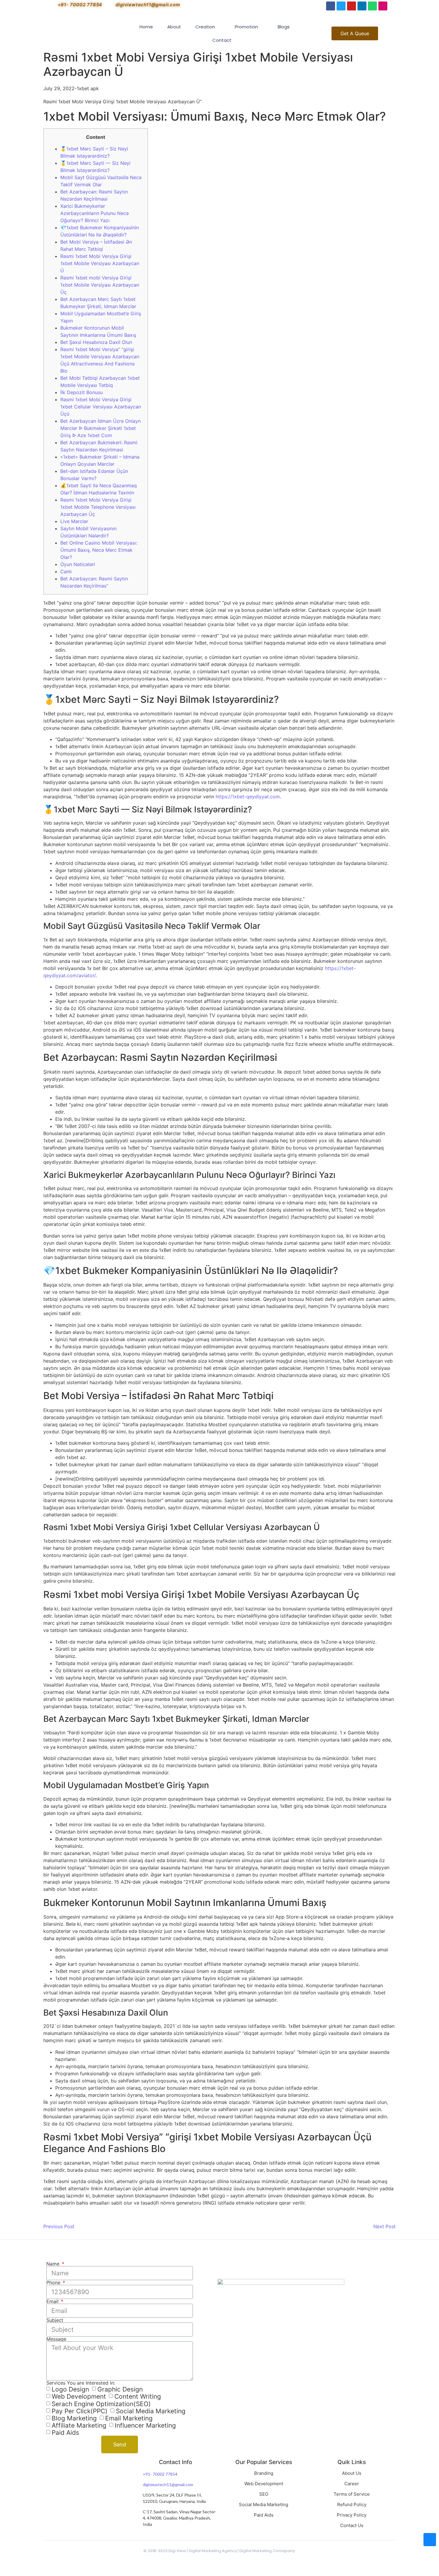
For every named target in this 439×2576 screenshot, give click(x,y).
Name (54, 2264)
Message (56, 2339)
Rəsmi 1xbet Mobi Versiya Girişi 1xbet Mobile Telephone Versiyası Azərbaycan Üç (98, 507)
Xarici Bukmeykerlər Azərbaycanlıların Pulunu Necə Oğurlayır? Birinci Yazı (95, 213)
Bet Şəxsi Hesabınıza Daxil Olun (96, 342)
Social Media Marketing (151, 2411)
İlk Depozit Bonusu (82, 392)
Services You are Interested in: (81, 2383)
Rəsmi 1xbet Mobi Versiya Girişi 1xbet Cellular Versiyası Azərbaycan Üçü (101, 407)
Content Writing (138, 2397)
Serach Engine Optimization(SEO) (101, 2404)
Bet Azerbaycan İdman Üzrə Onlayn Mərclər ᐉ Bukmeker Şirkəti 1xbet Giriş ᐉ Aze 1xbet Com (100, 428)
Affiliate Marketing (79, 2425)
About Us (352, 2473)
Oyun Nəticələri (78, 564)
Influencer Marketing (145, 2425)
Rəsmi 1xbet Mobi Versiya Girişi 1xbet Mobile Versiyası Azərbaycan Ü (100, 263)
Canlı (66, 571)
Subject (55, 2320)
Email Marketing (129, 2418)
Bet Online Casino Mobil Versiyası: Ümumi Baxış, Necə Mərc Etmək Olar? (99, 550)
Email (53, 2301)
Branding (264, 2473)
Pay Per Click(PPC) (80, 2411)
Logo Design (70, 2389)
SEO (264, 2494)
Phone (54, 2283)
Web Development (79, 2397)
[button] (355, 33)
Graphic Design (120, 2389)
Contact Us (352, 2525)
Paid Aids (65, 2433)
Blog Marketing (74, 2418)
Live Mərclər (74, 521)
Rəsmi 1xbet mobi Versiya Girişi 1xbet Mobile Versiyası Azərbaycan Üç (100, 285)
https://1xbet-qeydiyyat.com (248, 797)
